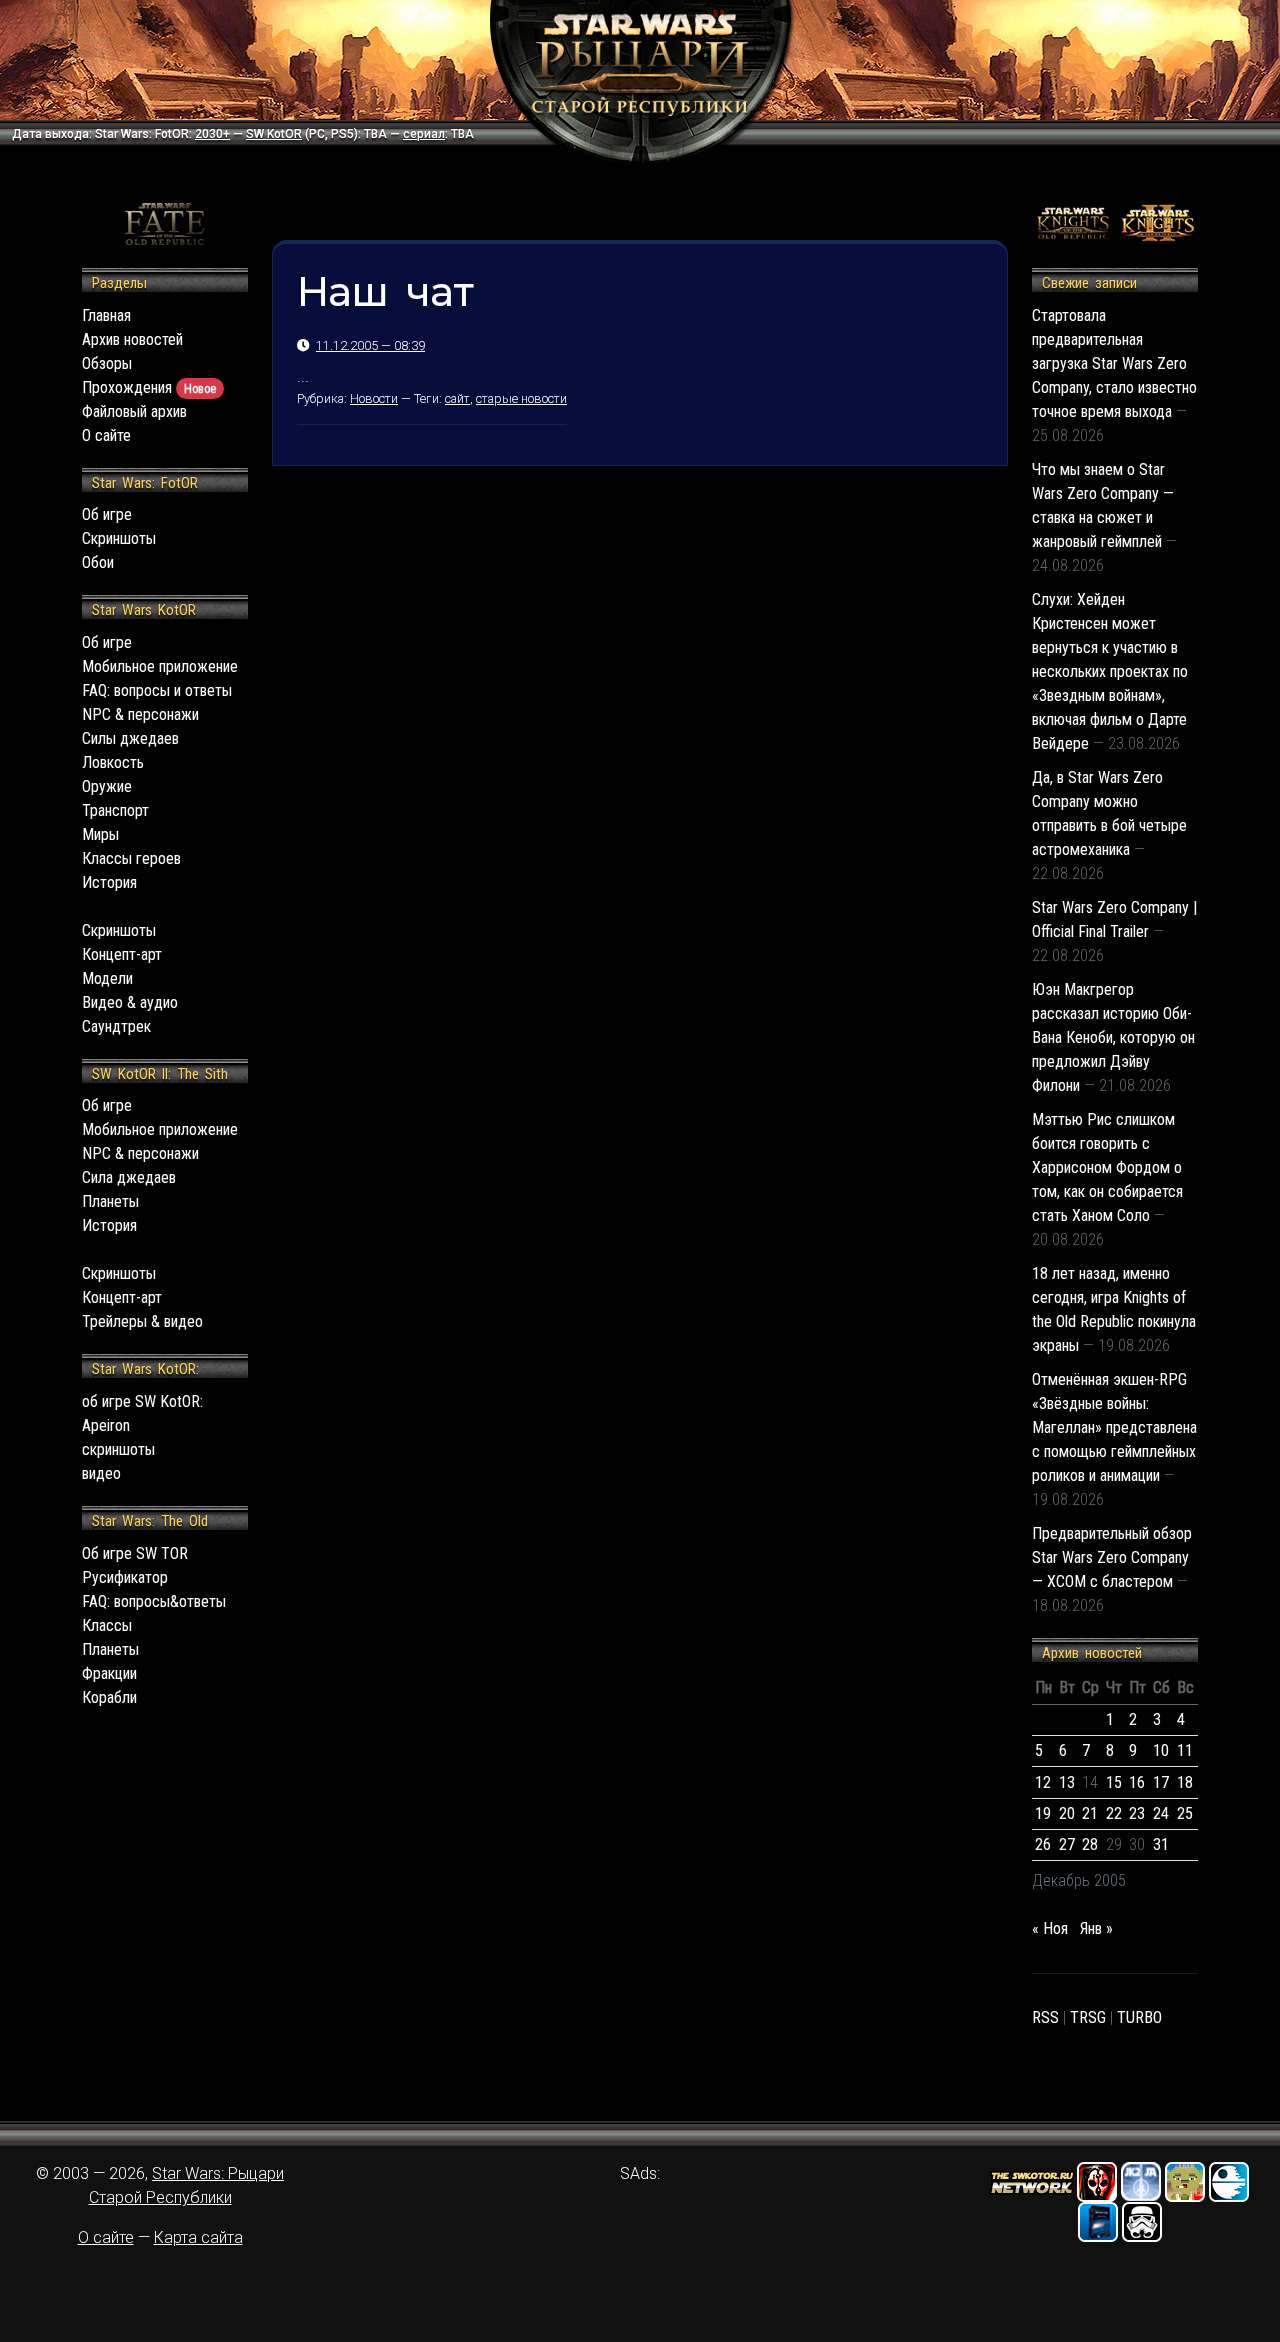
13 (1067, 1782)
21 (1090, 1813)
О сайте (106, 435)
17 (1161, 1782)
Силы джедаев (130, 738)
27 (1067, 1844)
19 (1043, 1813)
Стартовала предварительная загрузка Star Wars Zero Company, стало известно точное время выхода (1114, 363)
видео (101, 1473)
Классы (107, 1625)
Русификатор (125, 1577)
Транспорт (115, 810)
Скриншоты (119, 538)
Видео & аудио (130, 1002)
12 (1043, 1782)
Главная (106, 315)
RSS (1045, 2017)
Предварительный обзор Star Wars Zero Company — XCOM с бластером (1112, 1557)
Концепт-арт (122, 954)
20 (1067, 1813)
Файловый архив (134, 411)
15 (1114, 1782)
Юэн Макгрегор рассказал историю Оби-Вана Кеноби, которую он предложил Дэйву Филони (1113, 1037)
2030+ (212, 134)
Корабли (109, 1697)
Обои (98, 562)
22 (1114, 1813)
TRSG (1088, 2017)
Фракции (109, 1673)
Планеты (110, 1201)
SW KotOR (274, 134)
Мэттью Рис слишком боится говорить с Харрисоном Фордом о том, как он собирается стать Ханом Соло (1107, 1167)
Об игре (107, 514)
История (109, 882)
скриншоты (118, 1449)
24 (1161, 1813)
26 (1043, 1844)
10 (1161, 1750)
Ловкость (113, 762)
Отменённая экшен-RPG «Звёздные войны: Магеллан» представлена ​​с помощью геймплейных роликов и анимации (1114, 1427)
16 (1137, 1782)
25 (1185, 1813)
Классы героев (131, 858)
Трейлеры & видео (142, 1321)
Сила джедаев (129, 1177)
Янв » (1096, 1928)
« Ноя (1050, 1928)
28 (1090, 1844)
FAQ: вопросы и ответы (157, 690)
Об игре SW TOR (135, 1553)
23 (1137, 1813)
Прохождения (149, 387)
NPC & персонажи (140, 714)
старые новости (521, 398)
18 (1185, 1782)
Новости (374, 398)
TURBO (1139, 2017)
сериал (424, 134)
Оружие (107, 786)
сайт (457, 398)
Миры (100, 834)
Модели (107, 978)
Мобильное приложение (160, 666)
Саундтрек (116, 1026)
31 (1161, 1844)
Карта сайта (198, 2237)
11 (1185, 1750)
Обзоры (107, 363)
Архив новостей (132, 339)
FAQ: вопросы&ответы (154, 1601)
